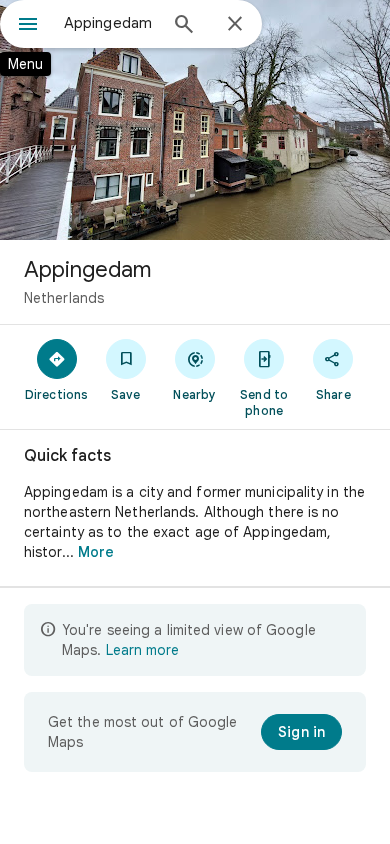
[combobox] (110, 23)
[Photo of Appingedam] (195, 120)
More (96, 552)
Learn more (142, 650)
